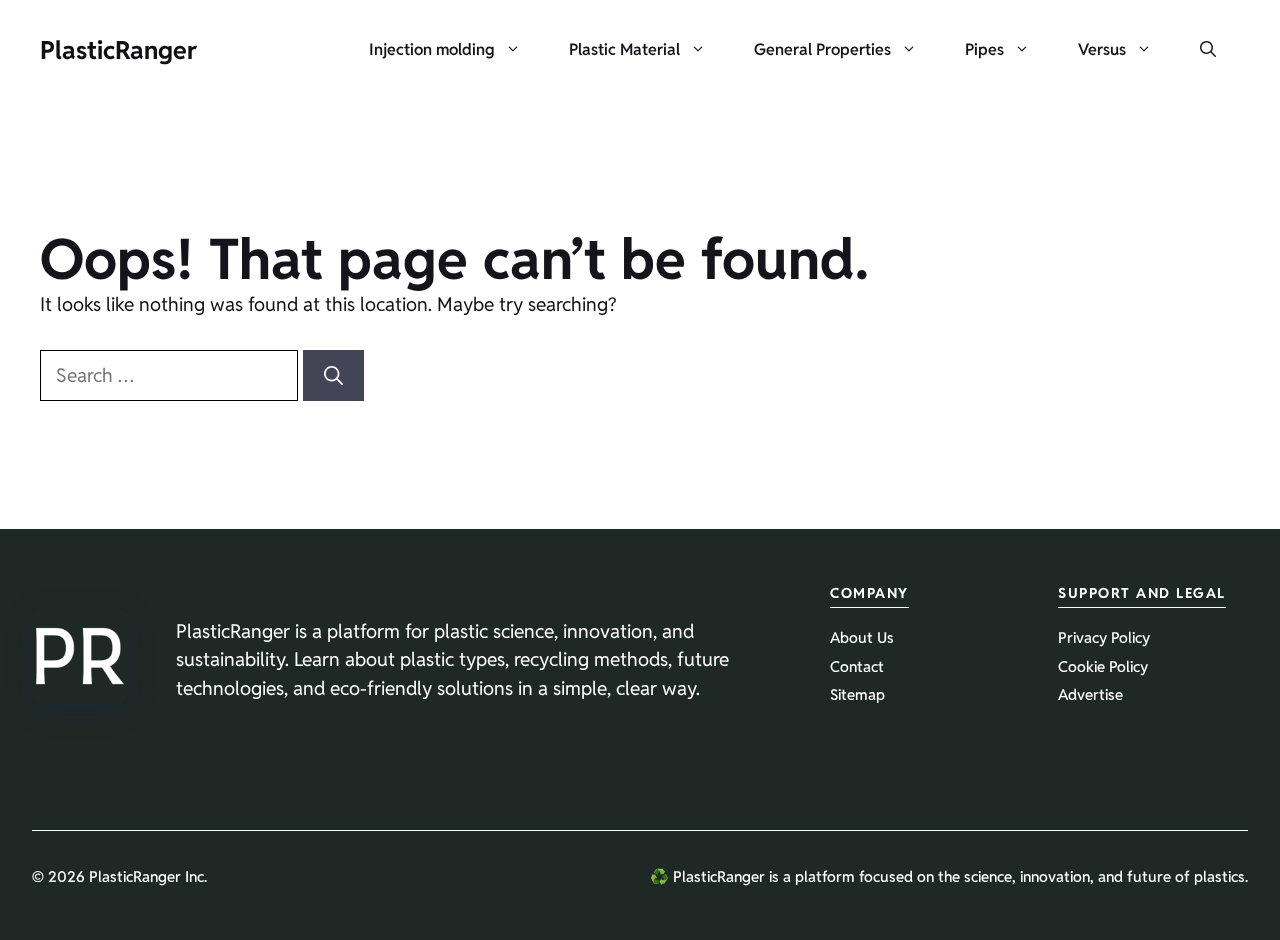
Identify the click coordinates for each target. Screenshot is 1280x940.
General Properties (822, 49)
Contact (857, 666)
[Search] (333, 375)
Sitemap (857, 694)
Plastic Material (624, 49)
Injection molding (432, 49)
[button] (1208, 50)
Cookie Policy (1103, 666)
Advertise (1090, 694)
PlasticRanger (118, 50)
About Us (862, 637)
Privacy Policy (1104, 637)
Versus (1102, 49)
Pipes (984, 49)
